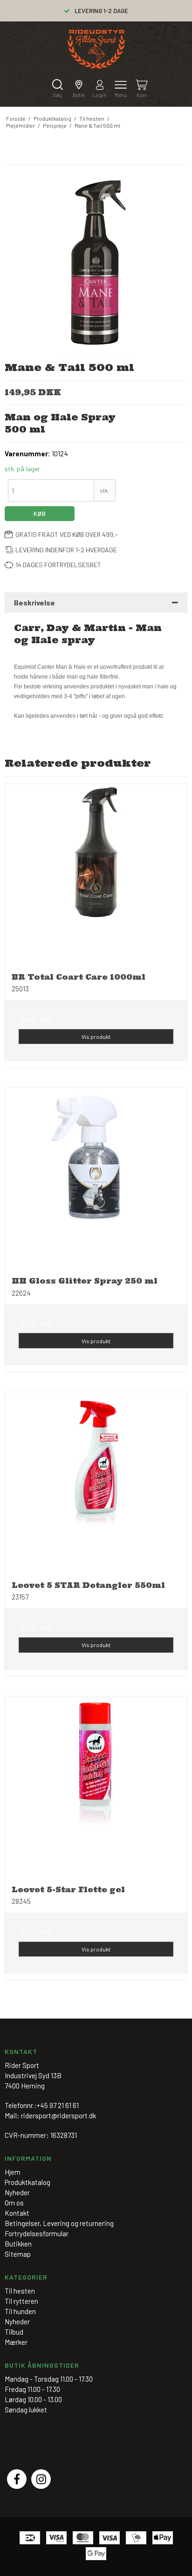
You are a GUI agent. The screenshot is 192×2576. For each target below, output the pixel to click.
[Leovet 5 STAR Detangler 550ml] (96, 1483)
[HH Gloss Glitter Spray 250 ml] (96, 1179)
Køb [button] (40, 514)
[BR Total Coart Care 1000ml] (96, 875)
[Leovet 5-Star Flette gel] (96, 1787)
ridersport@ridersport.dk (58, 2116)
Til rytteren (21, 2301)
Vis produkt (96, 1037)
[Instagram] (41, 2479)
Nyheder (17, 2322)
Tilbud (14, 2332)
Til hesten (20, 2291)
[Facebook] (17, 2479)
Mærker (16, 2342)
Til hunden (20, 2311)
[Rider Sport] (96, 49)
